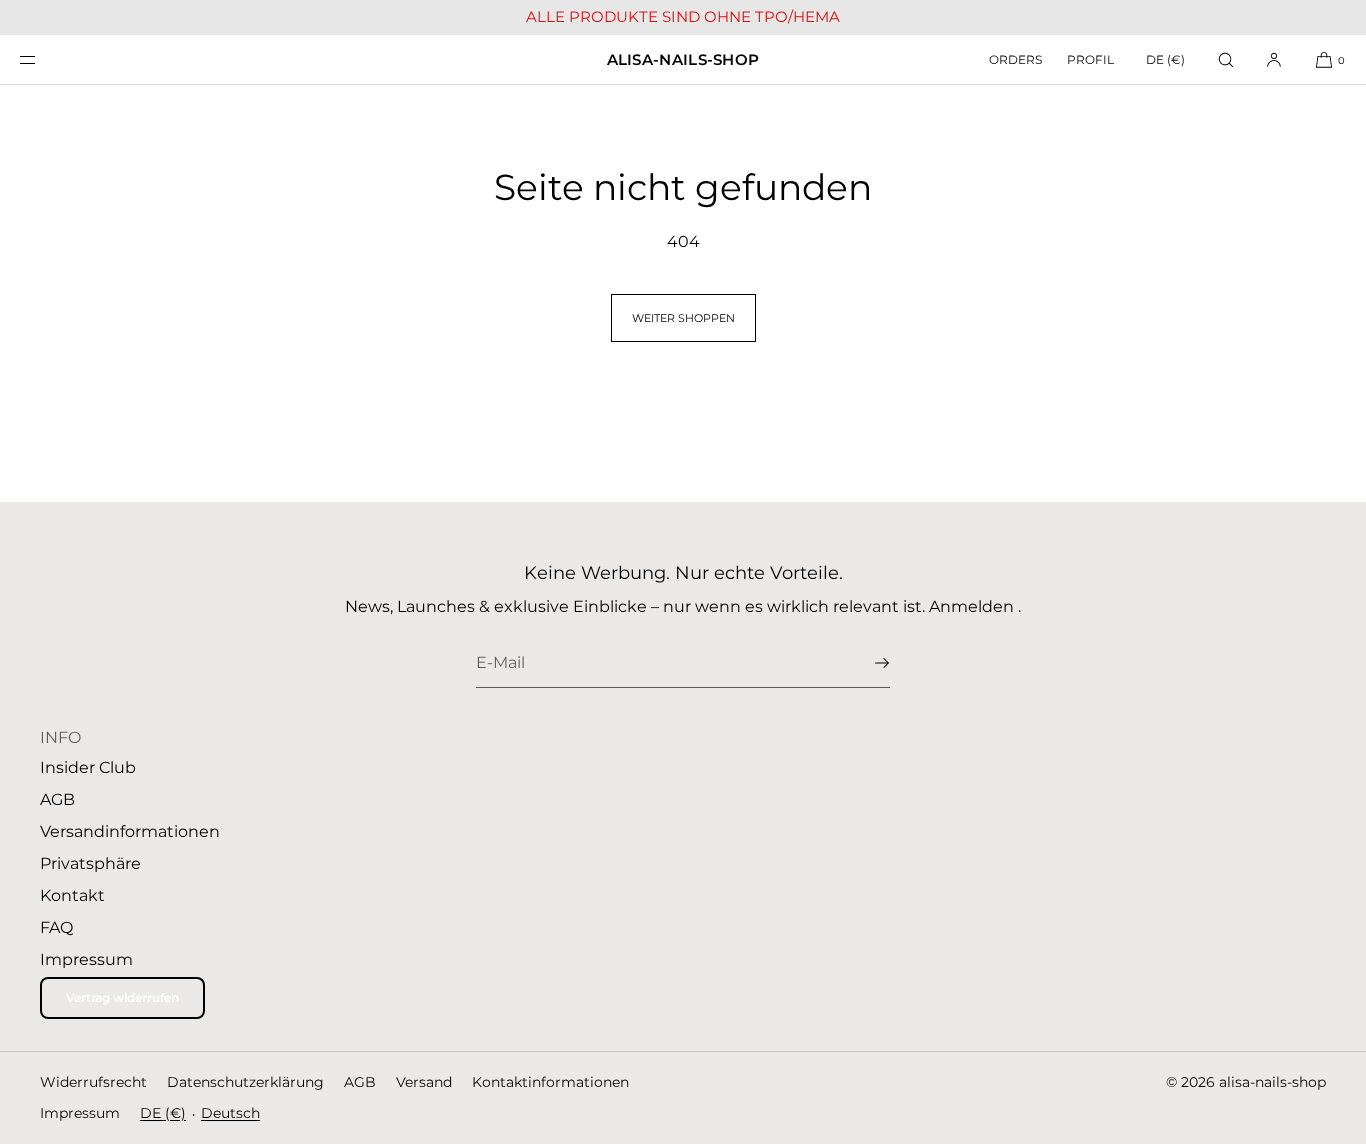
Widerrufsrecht (93, 1082)
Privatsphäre (90, 863)
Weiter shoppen (683, 318)
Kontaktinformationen (550, 1082)
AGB (57, 799)
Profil (1090, 59)
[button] (1226, 59)
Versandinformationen (130, 831)
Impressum (86, 959)
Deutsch (230, 1113)
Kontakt (72, 895)
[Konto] (1274, 59)
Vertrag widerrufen (122, 997)
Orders (1015, 59)
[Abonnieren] (865, 663)
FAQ (56, 927)
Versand (424, 1082)
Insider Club (88, 767)
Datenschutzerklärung (245, 1082)
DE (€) (1165, 59)
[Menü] (44, 59)
